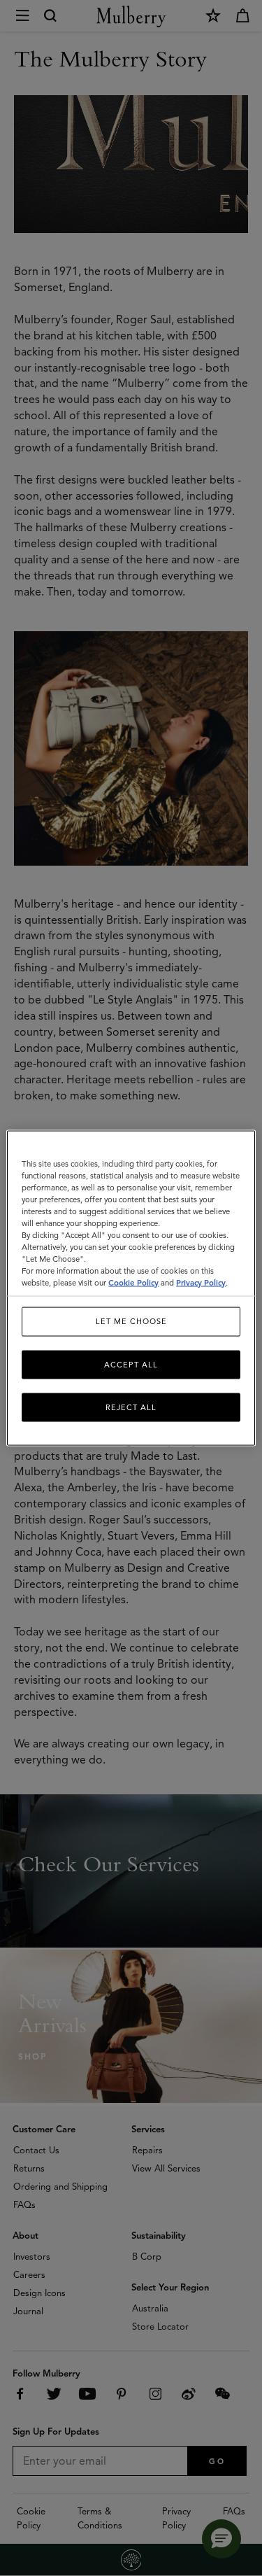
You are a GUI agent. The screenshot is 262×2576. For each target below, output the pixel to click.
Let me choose (131, 1321)
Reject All (131, 1407)
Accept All (131, 1364)
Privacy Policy (201, 1283)
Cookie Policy (133, 1283)
